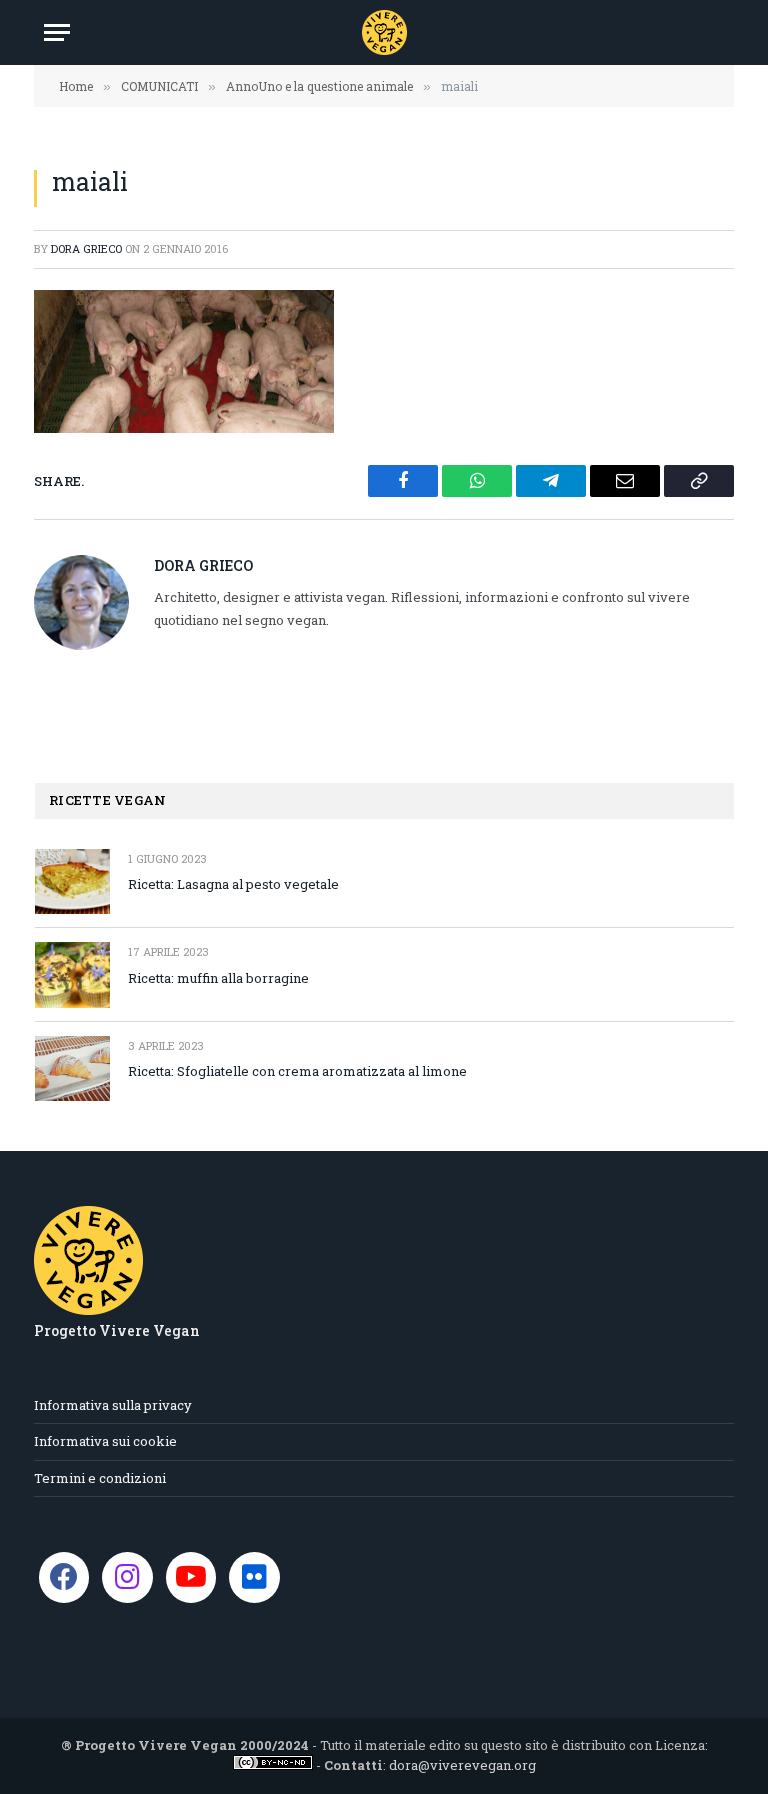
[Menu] (57, 32)
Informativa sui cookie (105, 1441)
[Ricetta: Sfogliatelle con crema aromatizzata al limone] (72, 1068)
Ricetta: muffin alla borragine (218, 978)
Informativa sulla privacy (113, 1405)
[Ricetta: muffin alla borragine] (72, 974)
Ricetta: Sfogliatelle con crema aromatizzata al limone (297, 1071)
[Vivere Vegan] (384, 32)
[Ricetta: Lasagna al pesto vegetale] (72, 881)
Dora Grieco (86, 248)
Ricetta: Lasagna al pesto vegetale (233, 884)
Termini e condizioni (100, 1478)
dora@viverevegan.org (462, 1765)
